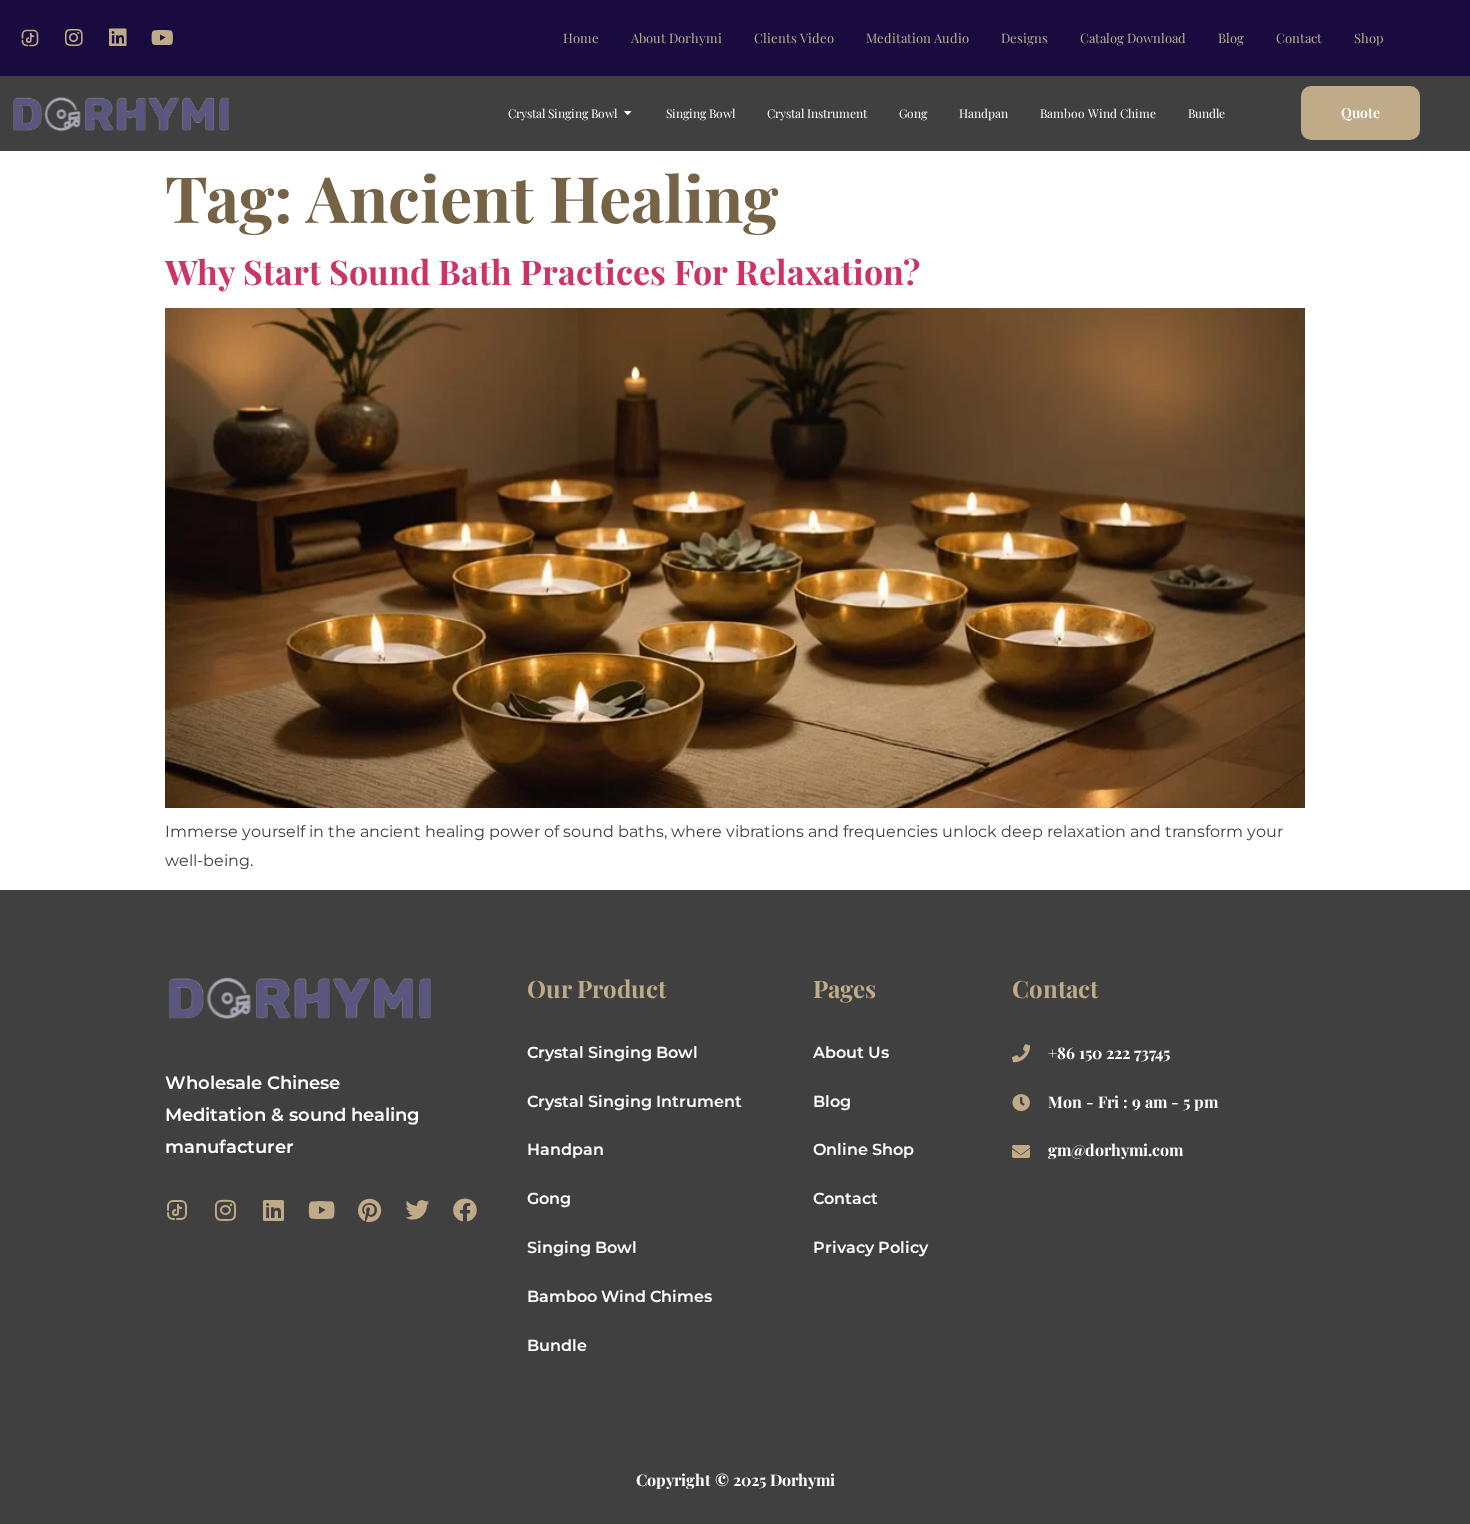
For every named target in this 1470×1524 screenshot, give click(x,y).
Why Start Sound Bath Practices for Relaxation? (542, 271)
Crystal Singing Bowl (612, 1052)
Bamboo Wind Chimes (619, 1296)
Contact (845, 1198)
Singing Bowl (582, 1247)
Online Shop (863, 1149)
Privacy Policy (870, 1247)
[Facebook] (465, 1210)
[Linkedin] (118, 38)
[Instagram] (74, 38)
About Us (851, 1052)
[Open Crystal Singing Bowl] (628, 113)
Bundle (557, 1345)
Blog (832, 1101)
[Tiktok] (30, 38)
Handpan (565, 1149)
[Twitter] (417, 1210)
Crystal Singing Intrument (634, 1101)
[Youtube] (162, 38)
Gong (549, 1198)
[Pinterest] (369, 1210)
